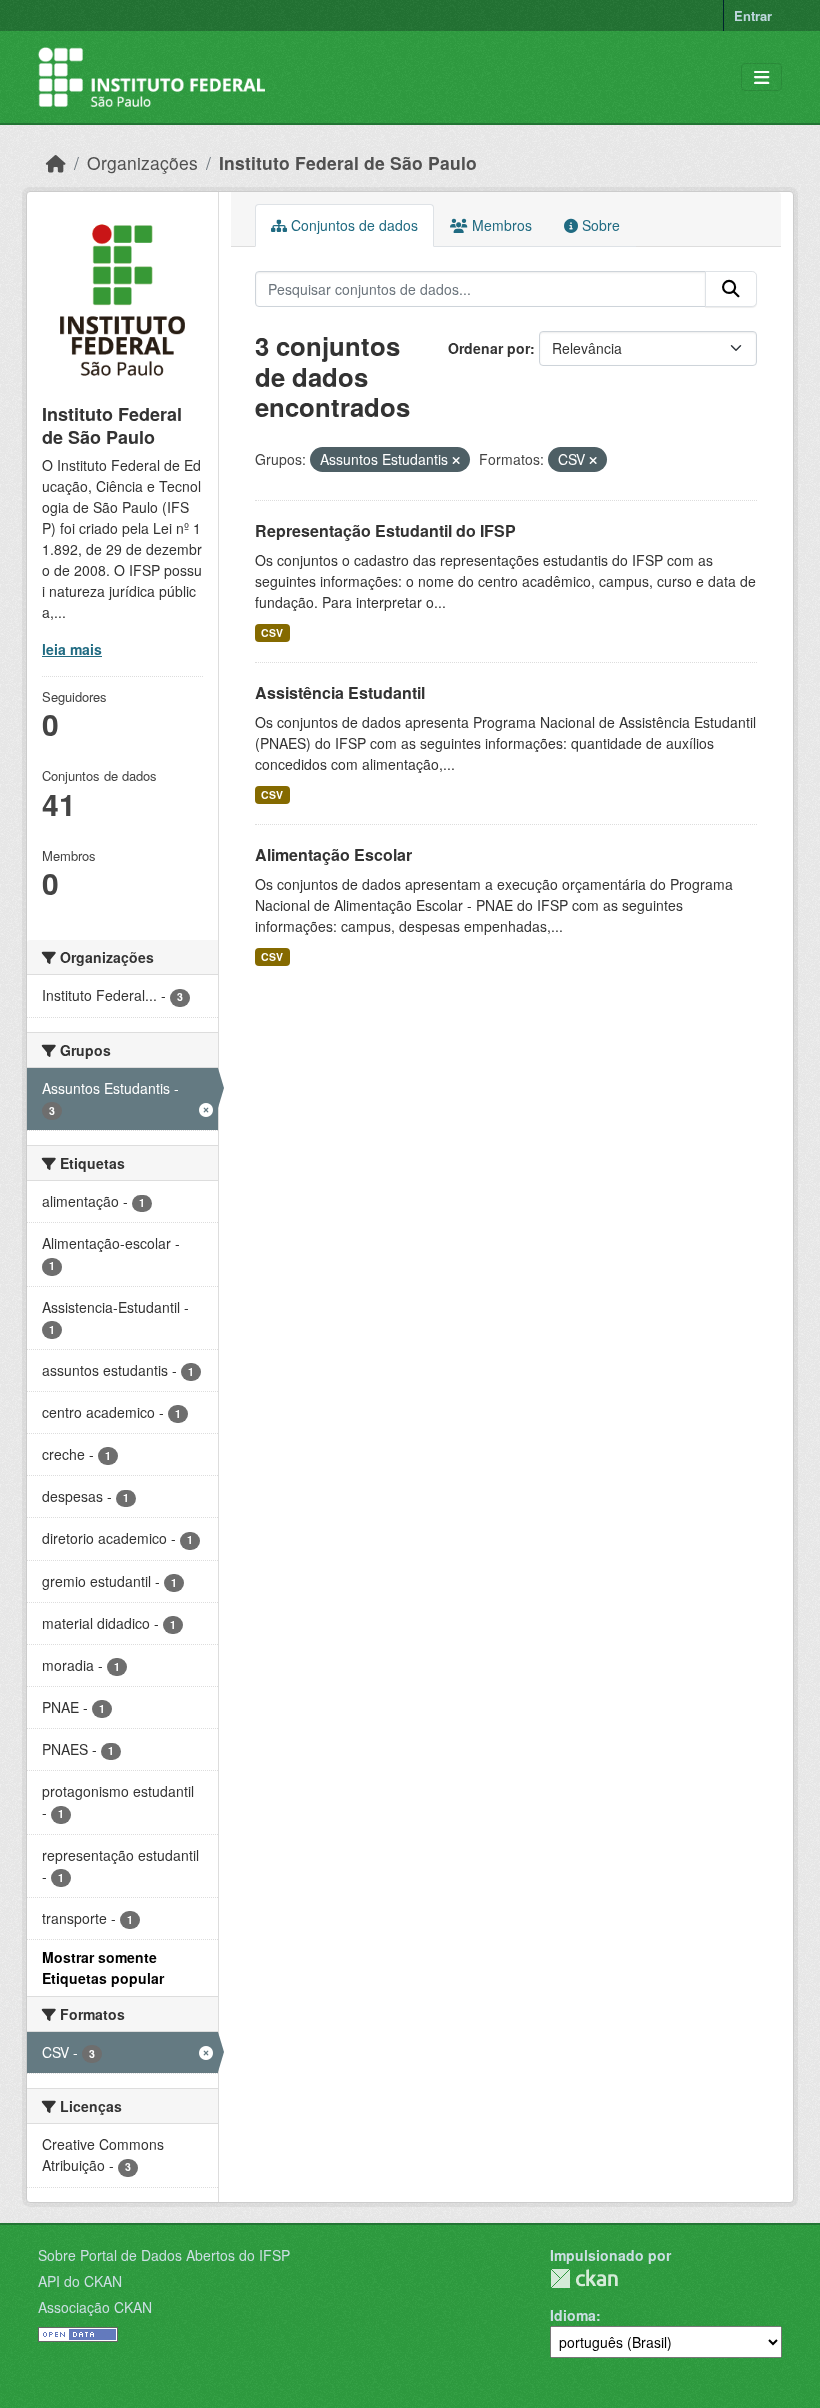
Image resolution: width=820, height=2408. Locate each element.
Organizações (142, 162)
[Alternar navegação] (761, 77)
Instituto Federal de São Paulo (348, 162)
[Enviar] (731, 289)
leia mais (72, 649)
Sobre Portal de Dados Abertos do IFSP (164, 2255)
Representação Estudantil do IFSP (385, 530)
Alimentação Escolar (333, 854)
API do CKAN (80, 2281)
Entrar (753, 15)
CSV (272, 632)
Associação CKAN (95, 2307)
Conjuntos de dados (352, 225)
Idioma (573, 2315)
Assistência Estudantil (340, 692)
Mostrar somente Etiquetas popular (103, 1967)
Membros (500, 225)
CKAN (584, 2278)
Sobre (599, 225)
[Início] (56, 162)
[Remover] (456, 460)
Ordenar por (489, 348)
